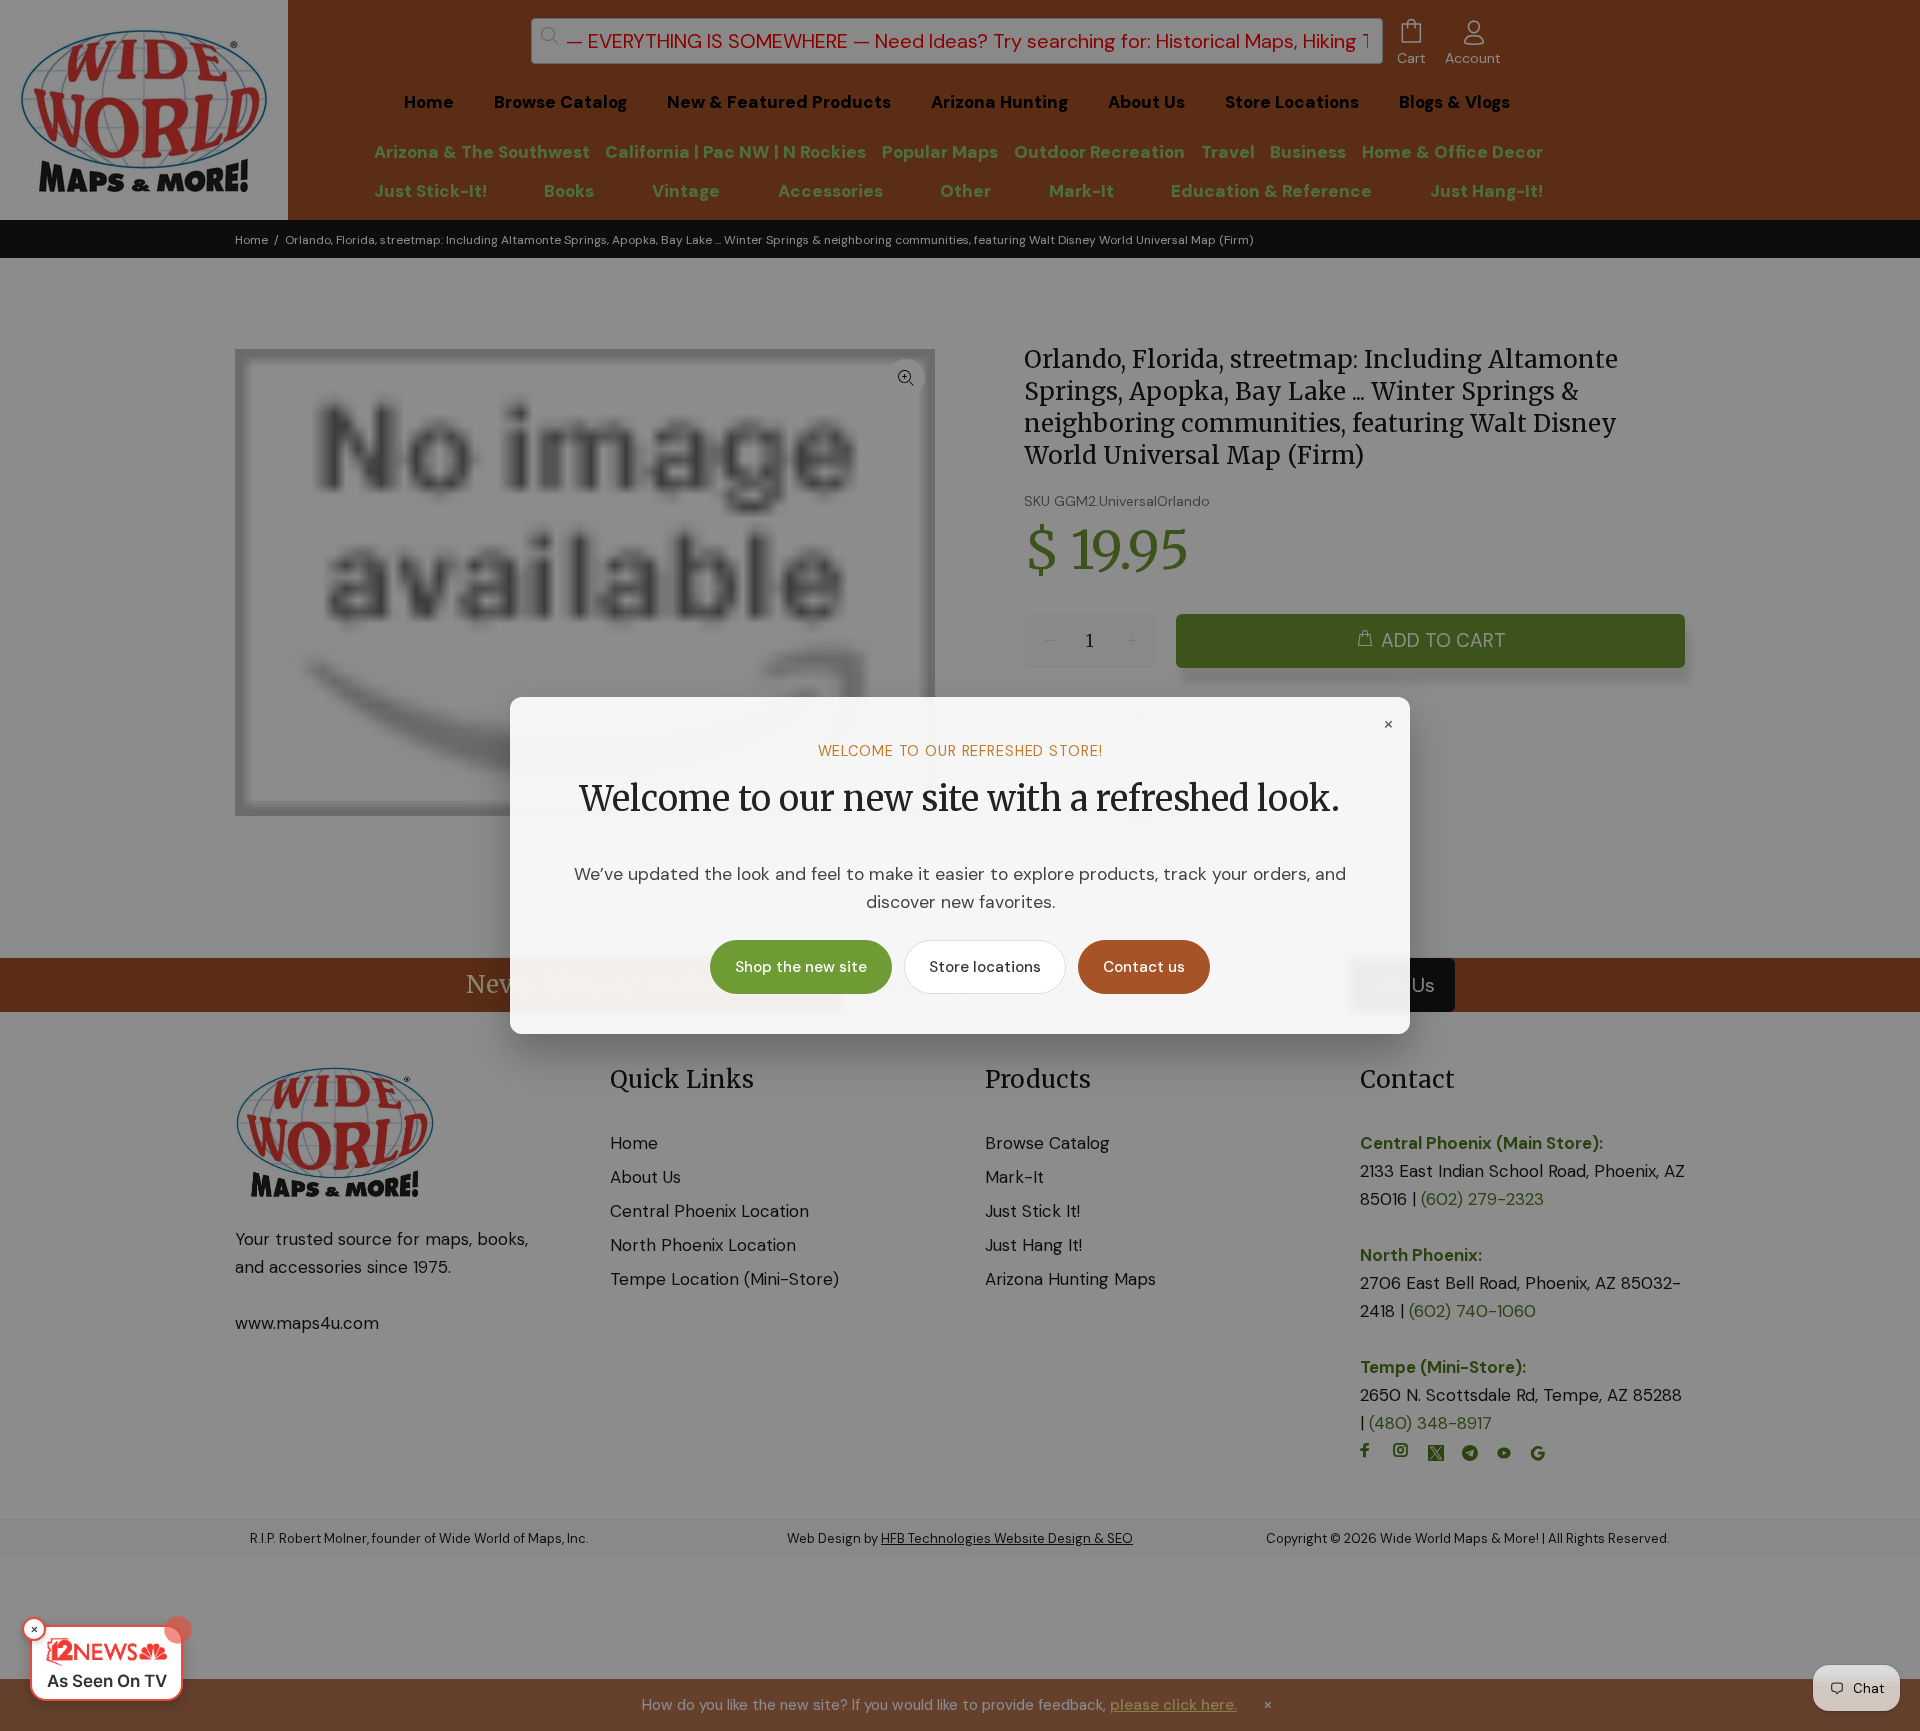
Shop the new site (801, 967)
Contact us (1144, 967)
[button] (106, 1663)
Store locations (985, 967)
